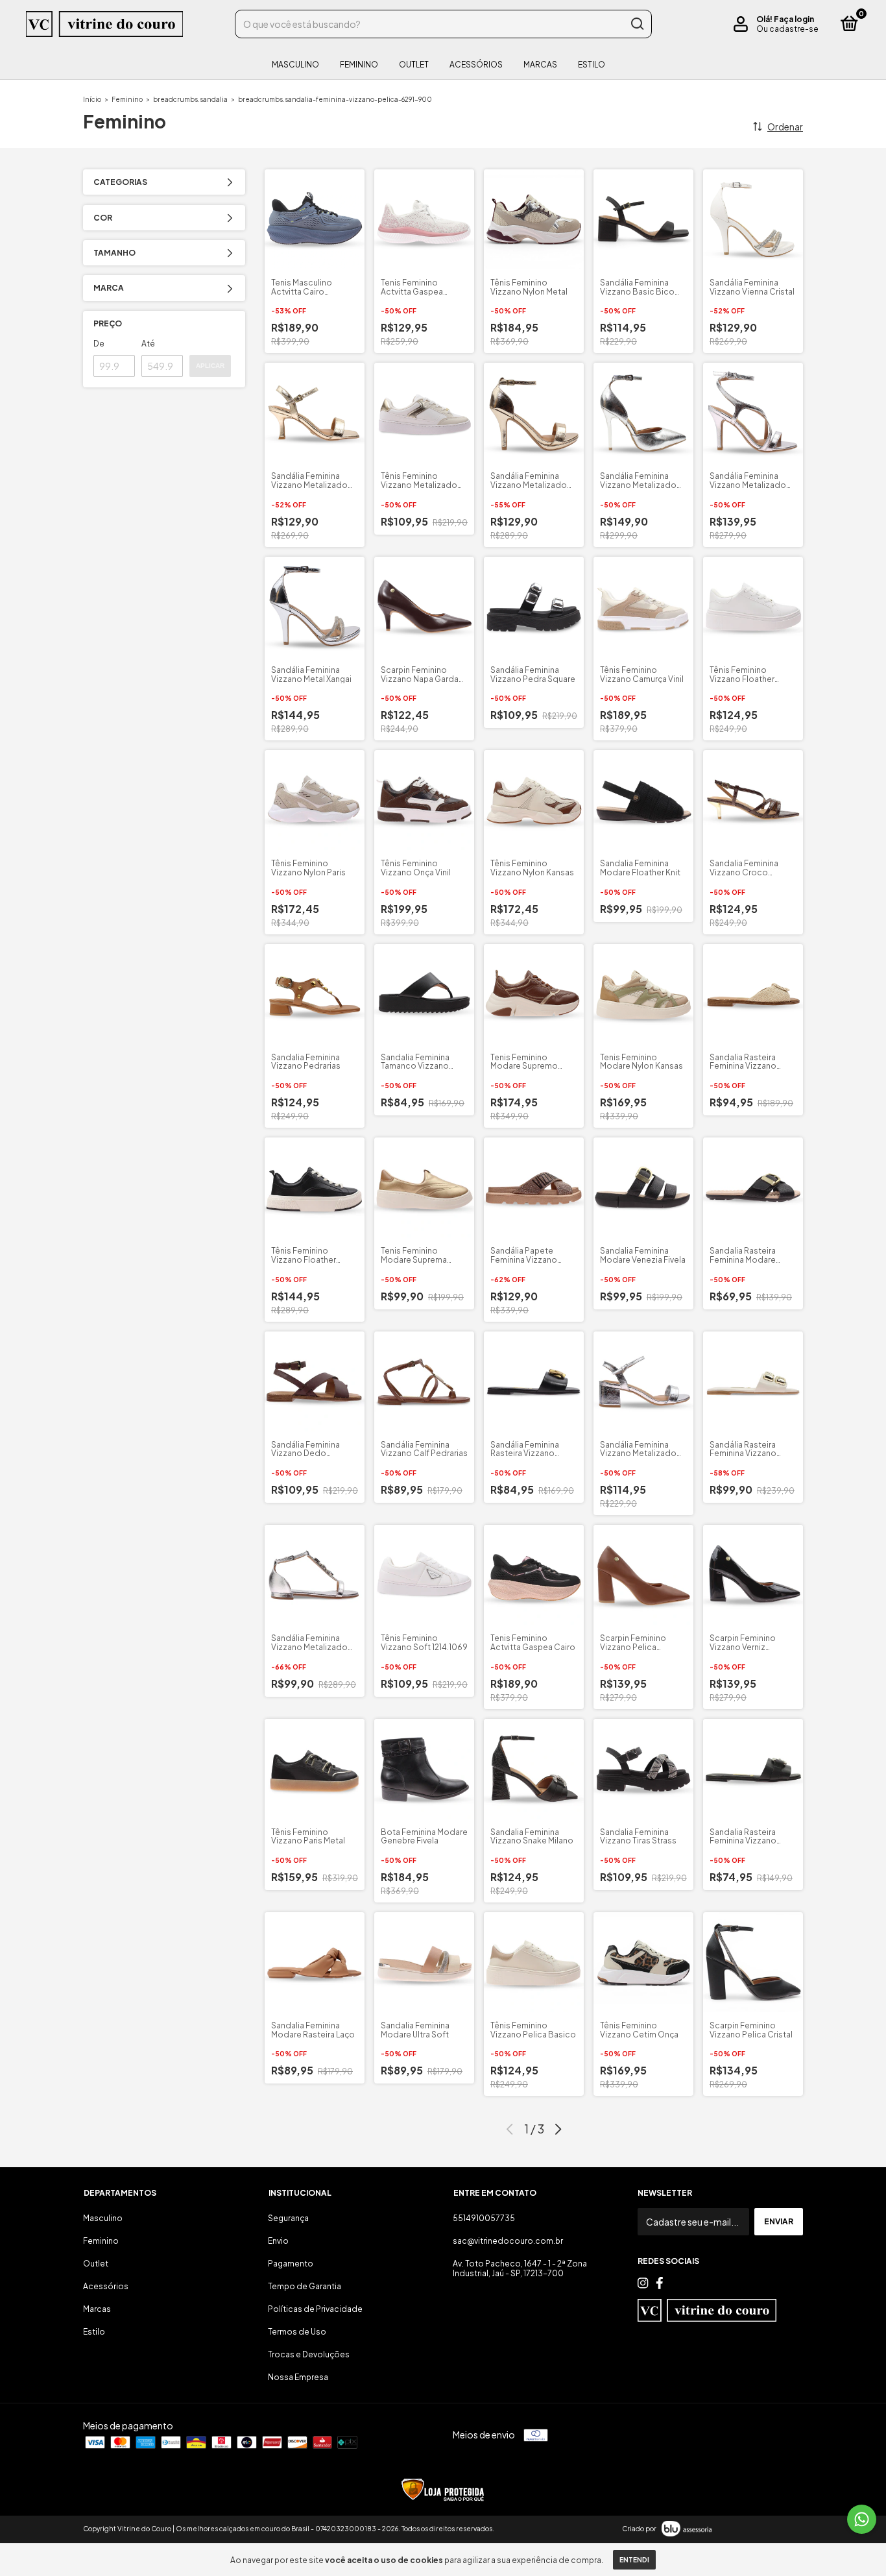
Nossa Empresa (298, 2377)
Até (148, 344)
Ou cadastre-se (787, 29)
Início (92, 99)
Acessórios (476, 65)
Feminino (359, 65)
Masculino (295, 65)
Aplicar (210, 366)
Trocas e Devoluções (309, 2354)
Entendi (634, 2560)
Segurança (288, 2218)
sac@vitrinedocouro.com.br (508, 2241)
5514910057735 (484, 2218)
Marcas (540, 65)
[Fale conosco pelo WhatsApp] (862, 2519)
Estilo (592, 65)
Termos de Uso (297, 2332)
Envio (278, 2241)
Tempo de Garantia (305, 2286)
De (99, 344)
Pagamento (291, 2264)
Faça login (794, 19)
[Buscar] (637, 24)
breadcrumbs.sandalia (190, 99)
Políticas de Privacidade (315, 2309)
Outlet (414, 65)
